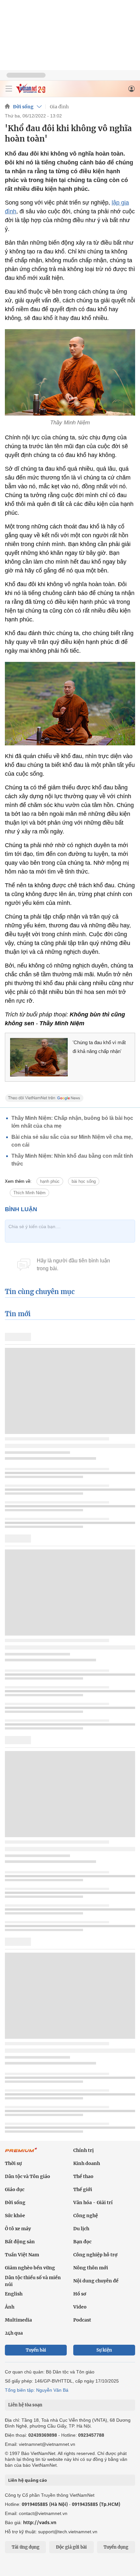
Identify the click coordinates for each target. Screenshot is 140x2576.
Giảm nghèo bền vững (30, 2268)
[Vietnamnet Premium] (21, 2153)
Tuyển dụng (116, 2547)
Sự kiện (104, 2350)
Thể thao (83, 2176)
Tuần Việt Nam (22, 2255)
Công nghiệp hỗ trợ (95, 2255)
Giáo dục (15, 2189)
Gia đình (59, 107)
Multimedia (18, 2320)
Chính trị (84, 2150)
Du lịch (81, 2229)
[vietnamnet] (31, 91)
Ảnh (10, 2307)
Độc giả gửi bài (71, 2547)
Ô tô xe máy (18, 2229)
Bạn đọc (82, 2242)
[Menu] (9, 89)
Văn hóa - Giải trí (93, 2203)
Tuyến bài (36, 2350)
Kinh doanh (87, 2163)
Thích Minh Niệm (29, 1193)
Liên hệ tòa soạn (25, 2405)
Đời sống (23, 107)
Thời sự (13, 2163)
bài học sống (84, 1181)
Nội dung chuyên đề (96, 2281)
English (14, 2294)
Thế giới (83, 2189)
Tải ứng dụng (26, 2547)
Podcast (82, 2320)
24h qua (14, 2333)
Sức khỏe (15, 2216)
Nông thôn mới (91, 2268)
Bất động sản (20, 2242)
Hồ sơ (80, 2294)
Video (80, 2307)
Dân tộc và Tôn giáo (28, 2176)
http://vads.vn (40, 2522)
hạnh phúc (50, 1181)
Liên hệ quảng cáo (28, 2480)
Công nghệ (86, 2216)
